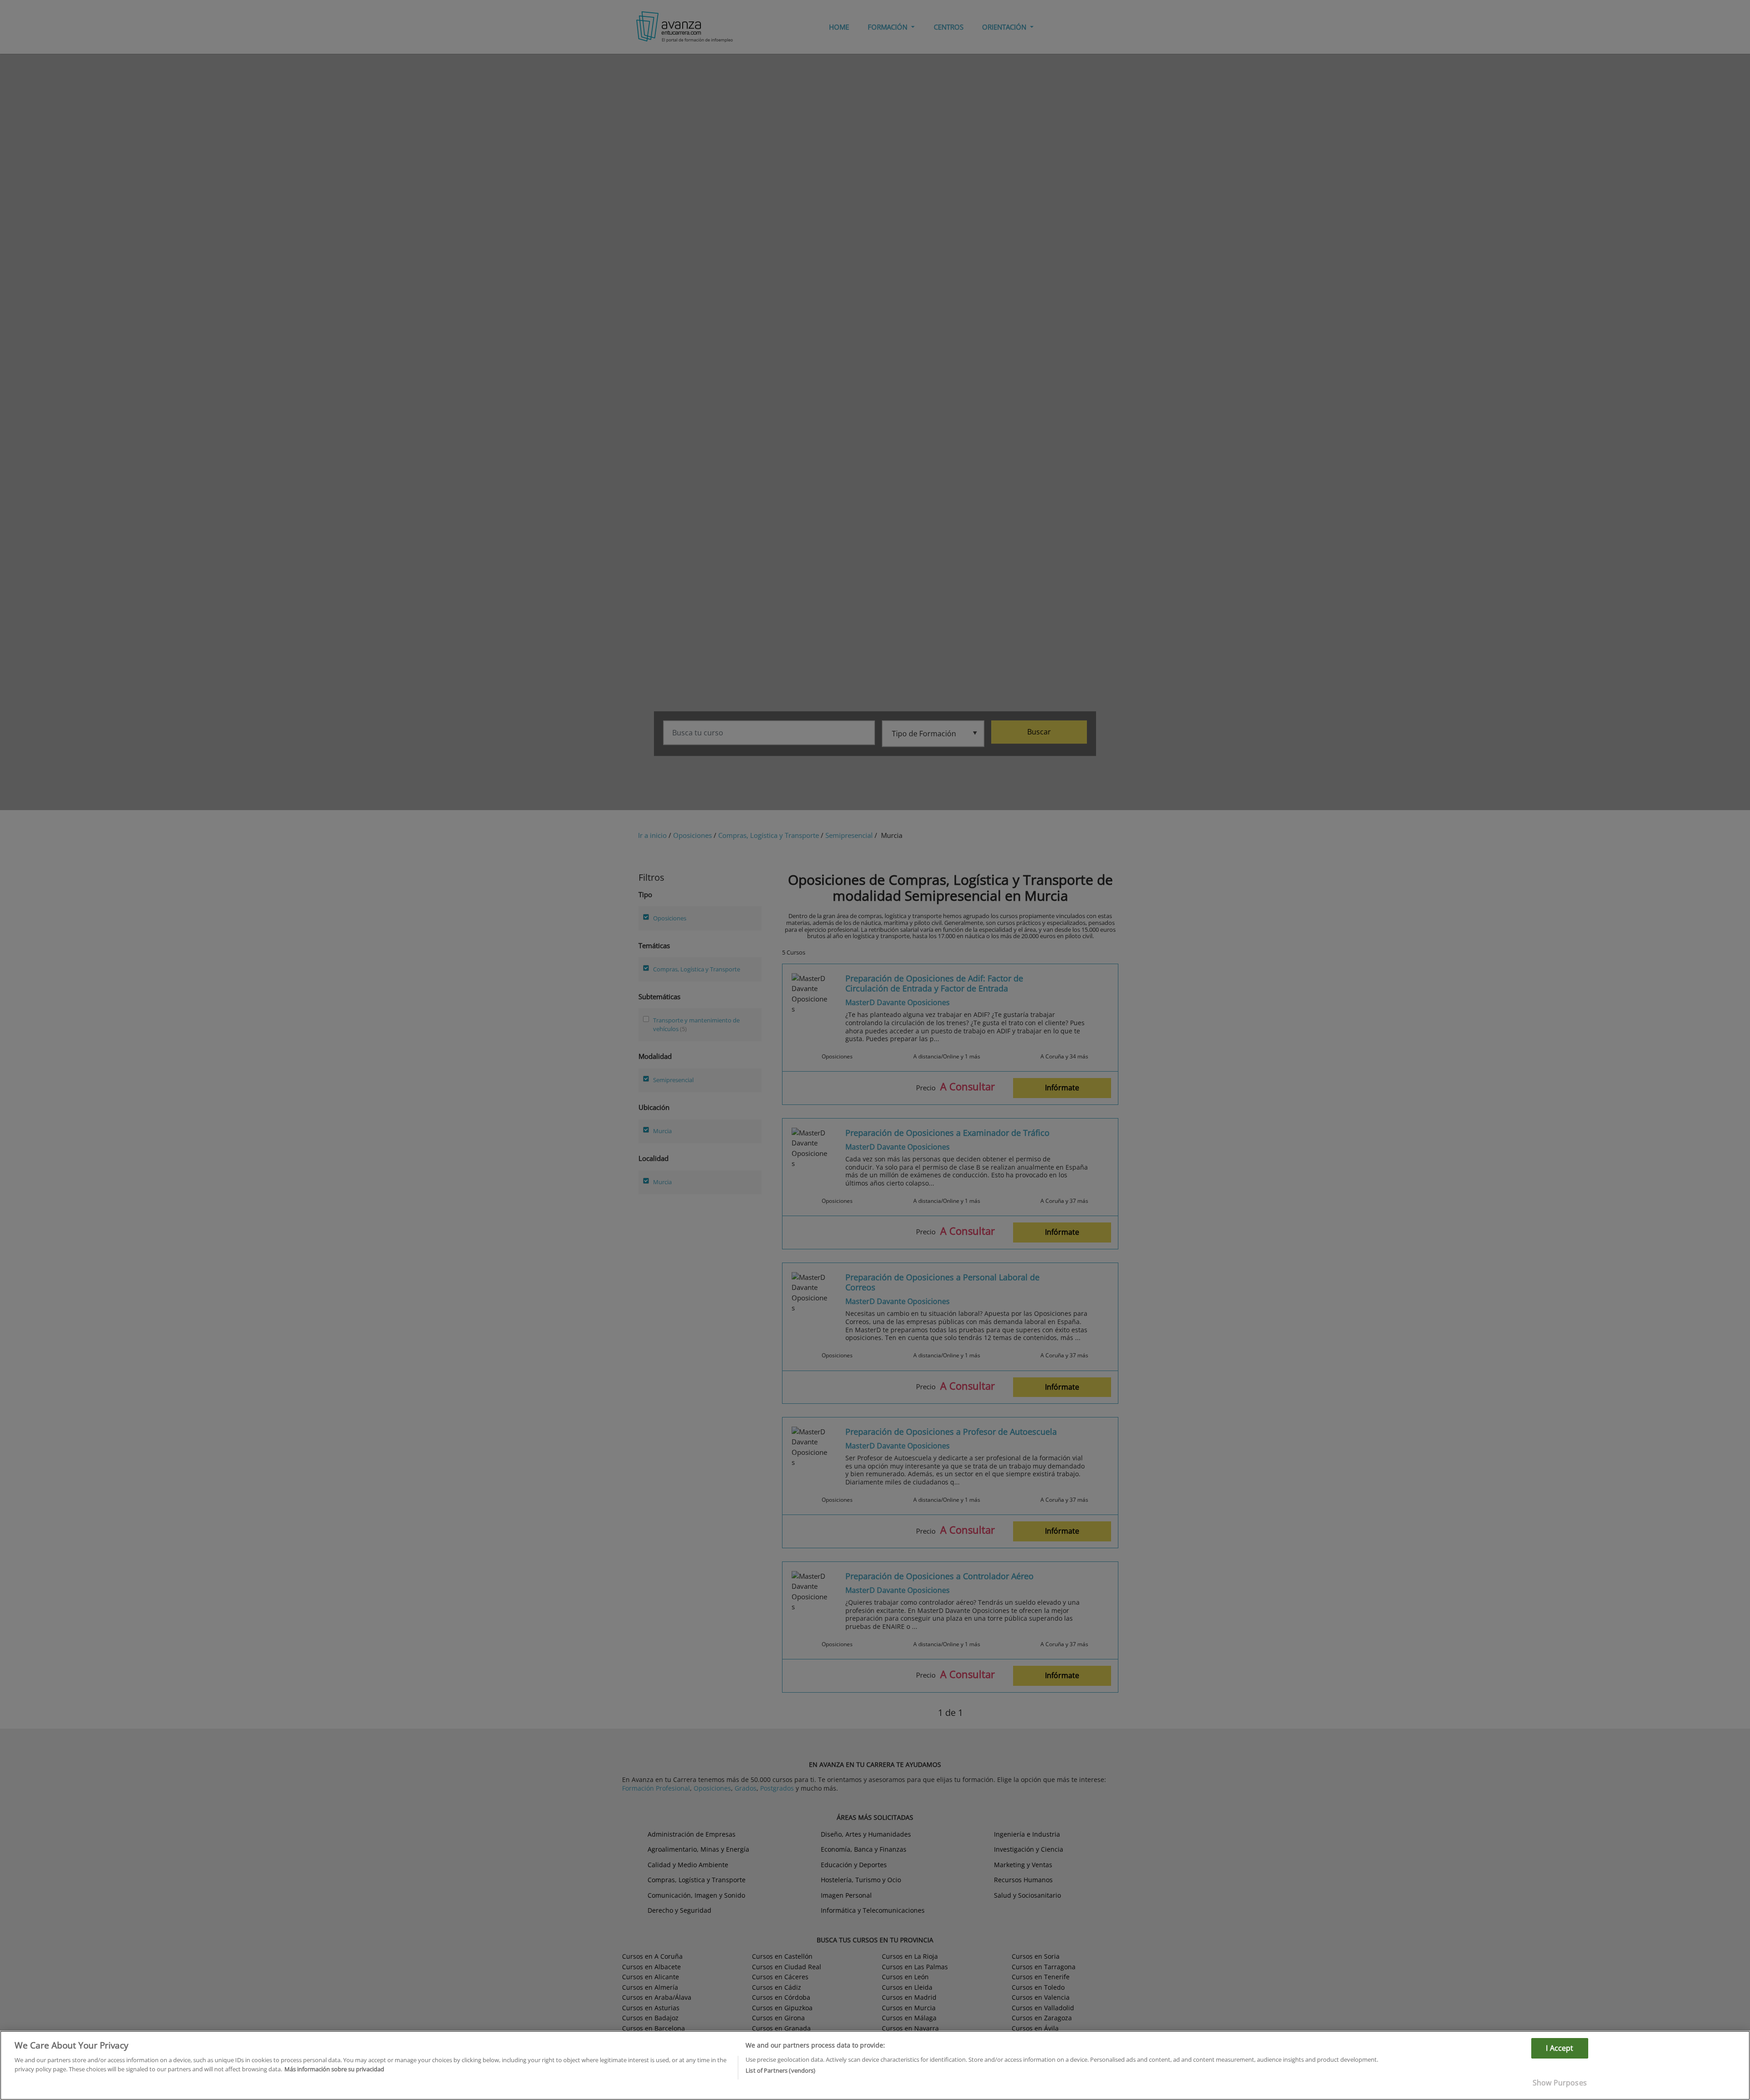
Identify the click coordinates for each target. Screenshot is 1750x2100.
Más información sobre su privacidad (334, 2069)
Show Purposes (1560, 2083)
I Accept (1560, 2048)
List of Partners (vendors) (780, 2070)
